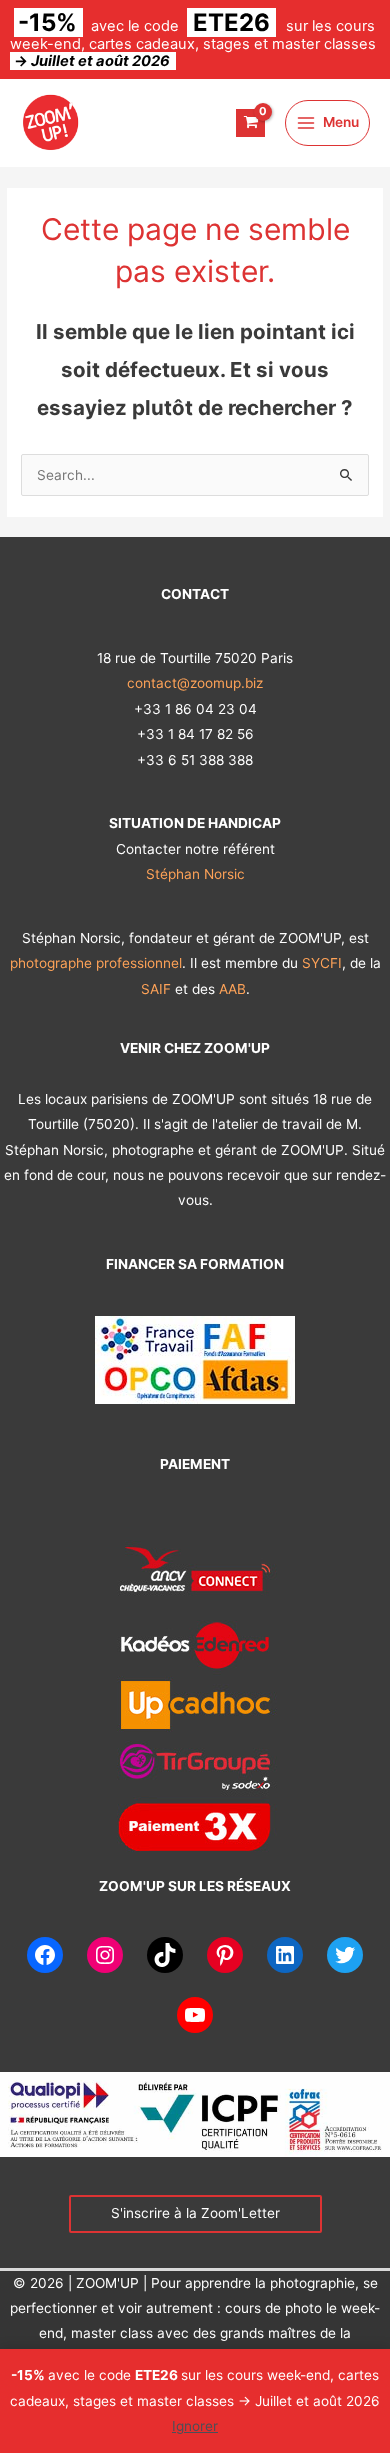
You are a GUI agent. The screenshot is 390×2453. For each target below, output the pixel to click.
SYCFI (322, 963)
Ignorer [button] (195, 2426)
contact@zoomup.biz (195, 683)
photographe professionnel (96, 963)
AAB (232, 989)
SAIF (158, 989)
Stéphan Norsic (195, 874)
